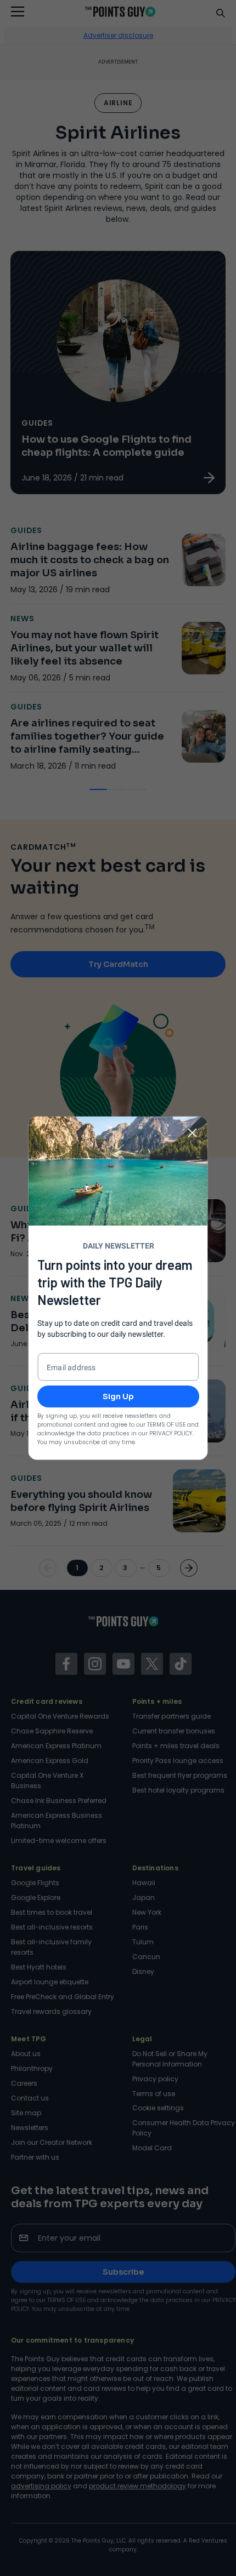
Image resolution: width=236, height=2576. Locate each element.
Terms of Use (166, 1424)
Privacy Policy (171, 1433)
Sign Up (118, 1396)
